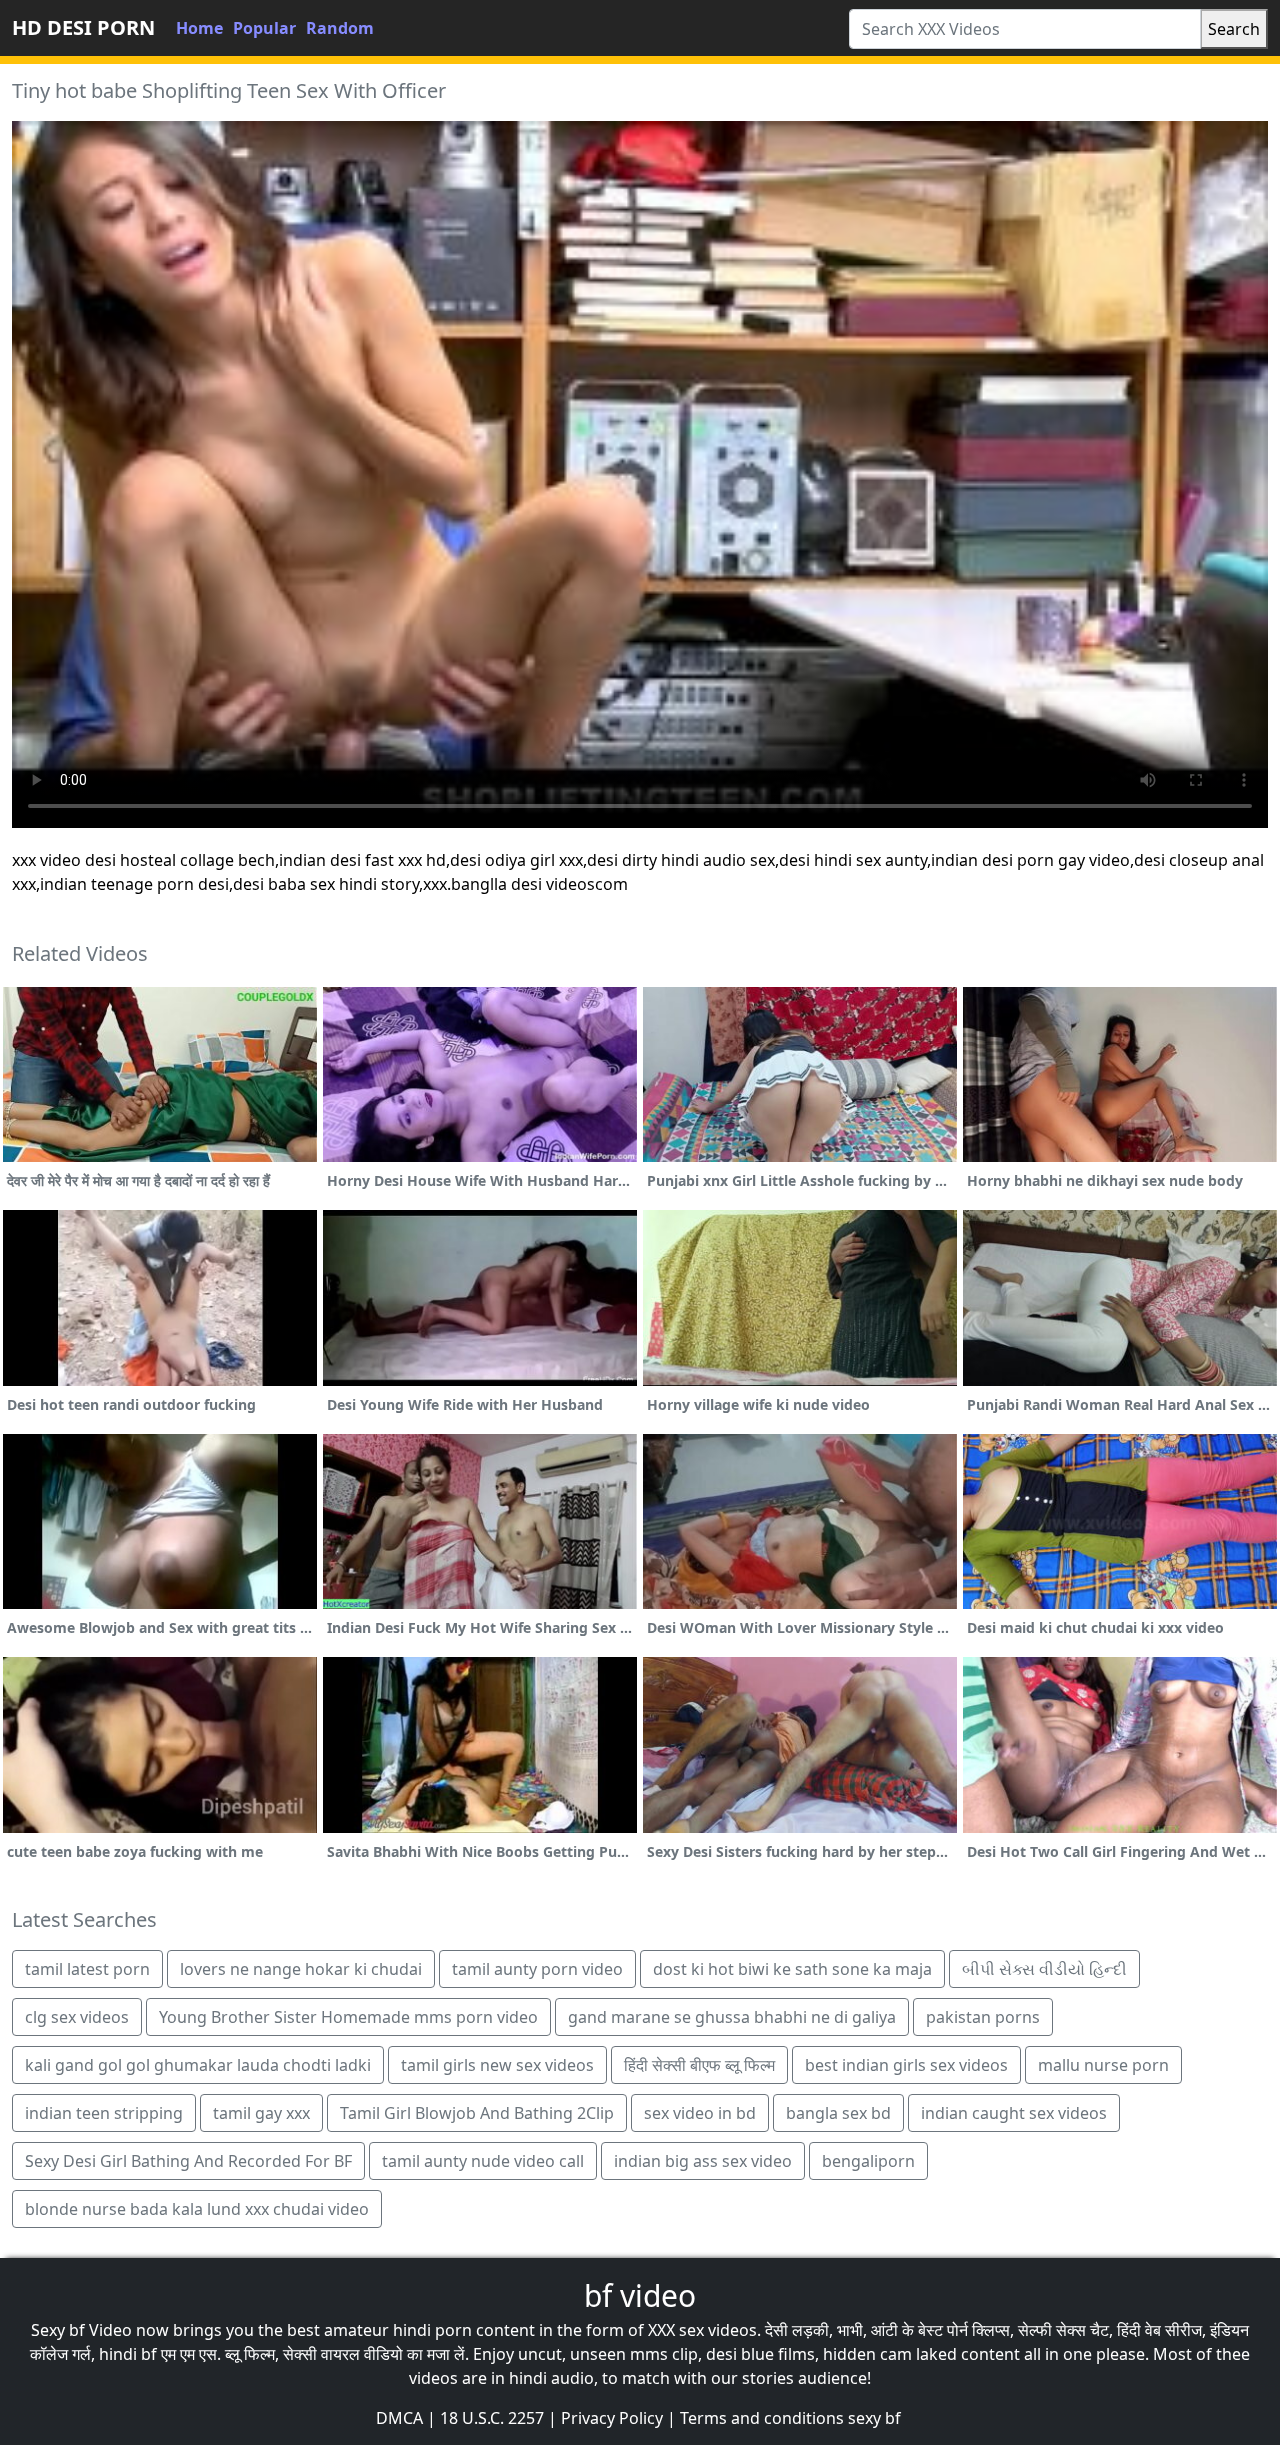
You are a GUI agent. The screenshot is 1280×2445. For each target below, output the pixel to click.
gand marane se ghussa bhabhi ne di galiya (732, 2017)
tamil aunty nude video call (483, 2161)
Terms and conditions (762, 2418)
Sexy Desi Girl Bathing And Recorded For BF (188, 2161)
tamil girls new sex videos (497, 2065)
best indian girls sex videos (906, 2065)
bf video (640, 2295)
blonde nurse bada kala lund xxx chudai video (197, 2209)
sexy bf (874, 2418)
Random (340, 28)
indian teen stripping (104, 2113)
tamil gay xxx (261, 2113)
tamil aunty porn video (537, 1969)
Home (199, 28)
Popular (264, 28)
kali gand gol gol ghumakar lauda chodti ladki (198, 2065)
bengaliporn (868, 2161)
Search (1234, 29)
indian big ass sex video (703, 2161)
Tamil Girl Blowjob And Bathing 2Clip (477, 2113)
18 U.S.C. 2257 (492, 2418)
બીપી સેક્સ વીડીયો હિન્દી (1044, 1969)
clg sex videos (77, 2017)
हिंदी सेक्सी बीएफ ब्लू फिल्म (699, 2065)
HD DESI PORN (83, 27)
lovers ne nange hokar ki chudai (301, 1969)
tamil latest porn (87, 1969)
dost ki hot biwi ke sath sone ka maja (792, 1969)
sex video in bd (700, 2113)
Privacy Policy (612, 2418)
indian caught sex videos (1014, 2113)
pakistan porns (983, 2017)
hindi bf (128, 2354)
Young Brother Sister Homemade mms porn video (348, 2017)
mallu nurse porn (1103, 2065)
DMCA (399, 2418)
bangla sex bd (838, 2113)
